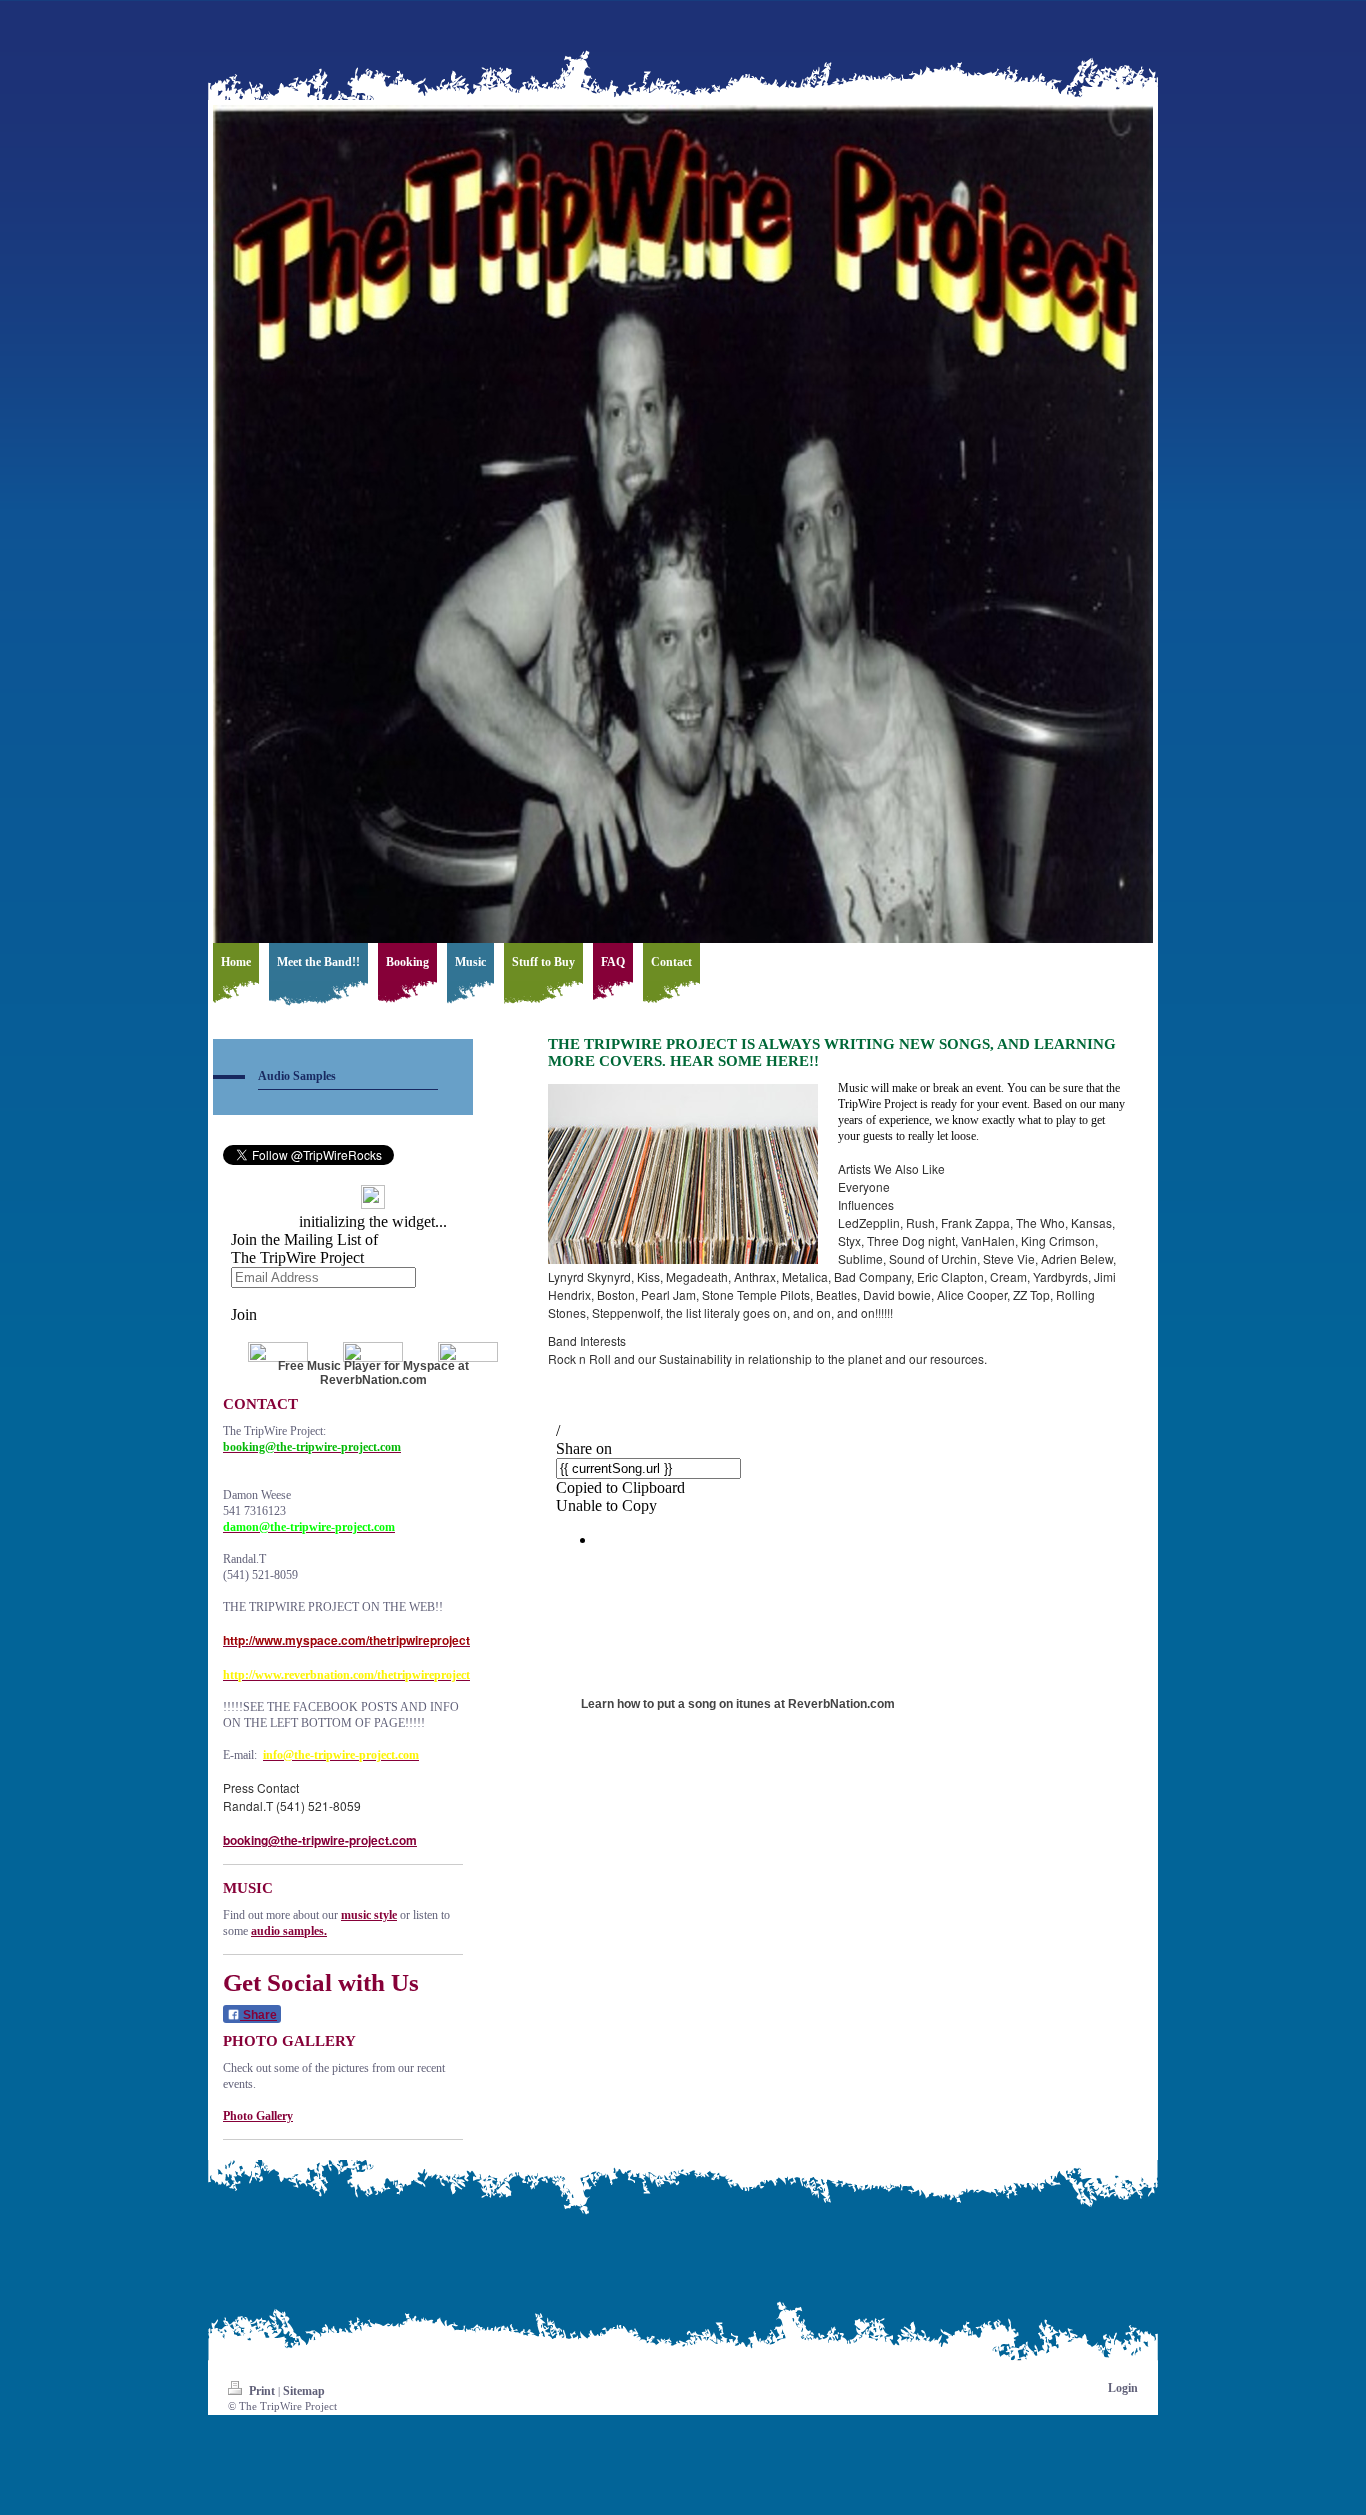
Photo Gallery (258, 2116)
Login (1123, 2388)
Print (262, 2391)
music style (369, 1915)
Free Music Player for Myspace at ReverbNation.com (373, 1373)
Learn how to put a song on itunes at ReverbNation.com (738, 1704)
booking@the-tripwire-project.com (320, 1840)
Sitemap (304, 2391)
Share (258, 2015)
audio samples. (289, 1931)
